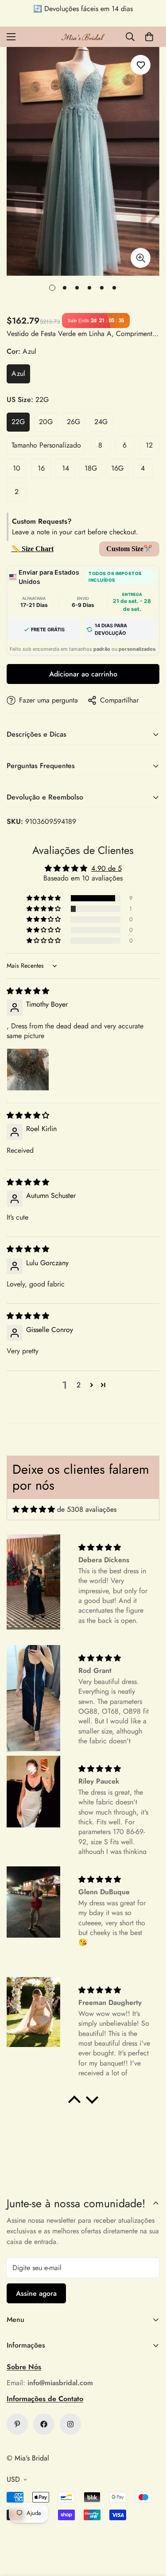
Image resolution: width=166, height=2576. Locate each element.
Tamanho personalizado (46, 445)
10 (17, 468)
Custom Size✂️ (129, 549)
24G (101, 422)
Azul (18, 373)
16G (117, 468)
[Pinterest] (17, 2424)
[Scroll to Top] (150, 2529)
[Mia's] (83, 37)
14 (66, 468)
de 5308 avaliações (87, 1509)
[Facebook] (44, 2424)
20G (46, 422)
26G (73, 422)
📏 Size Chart (32, 549)
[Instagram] (70, 2424)
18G (91, 468)
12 (149, 445)
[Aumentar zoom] (141, 258)
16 (41, 468)
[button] (149, 37)
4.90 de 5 (106, 868)
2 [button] (79, 1385)
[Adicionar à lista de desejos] (141, 65)
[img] (28, 991)
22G (18, 422)
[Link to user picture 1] (28, 1070)
